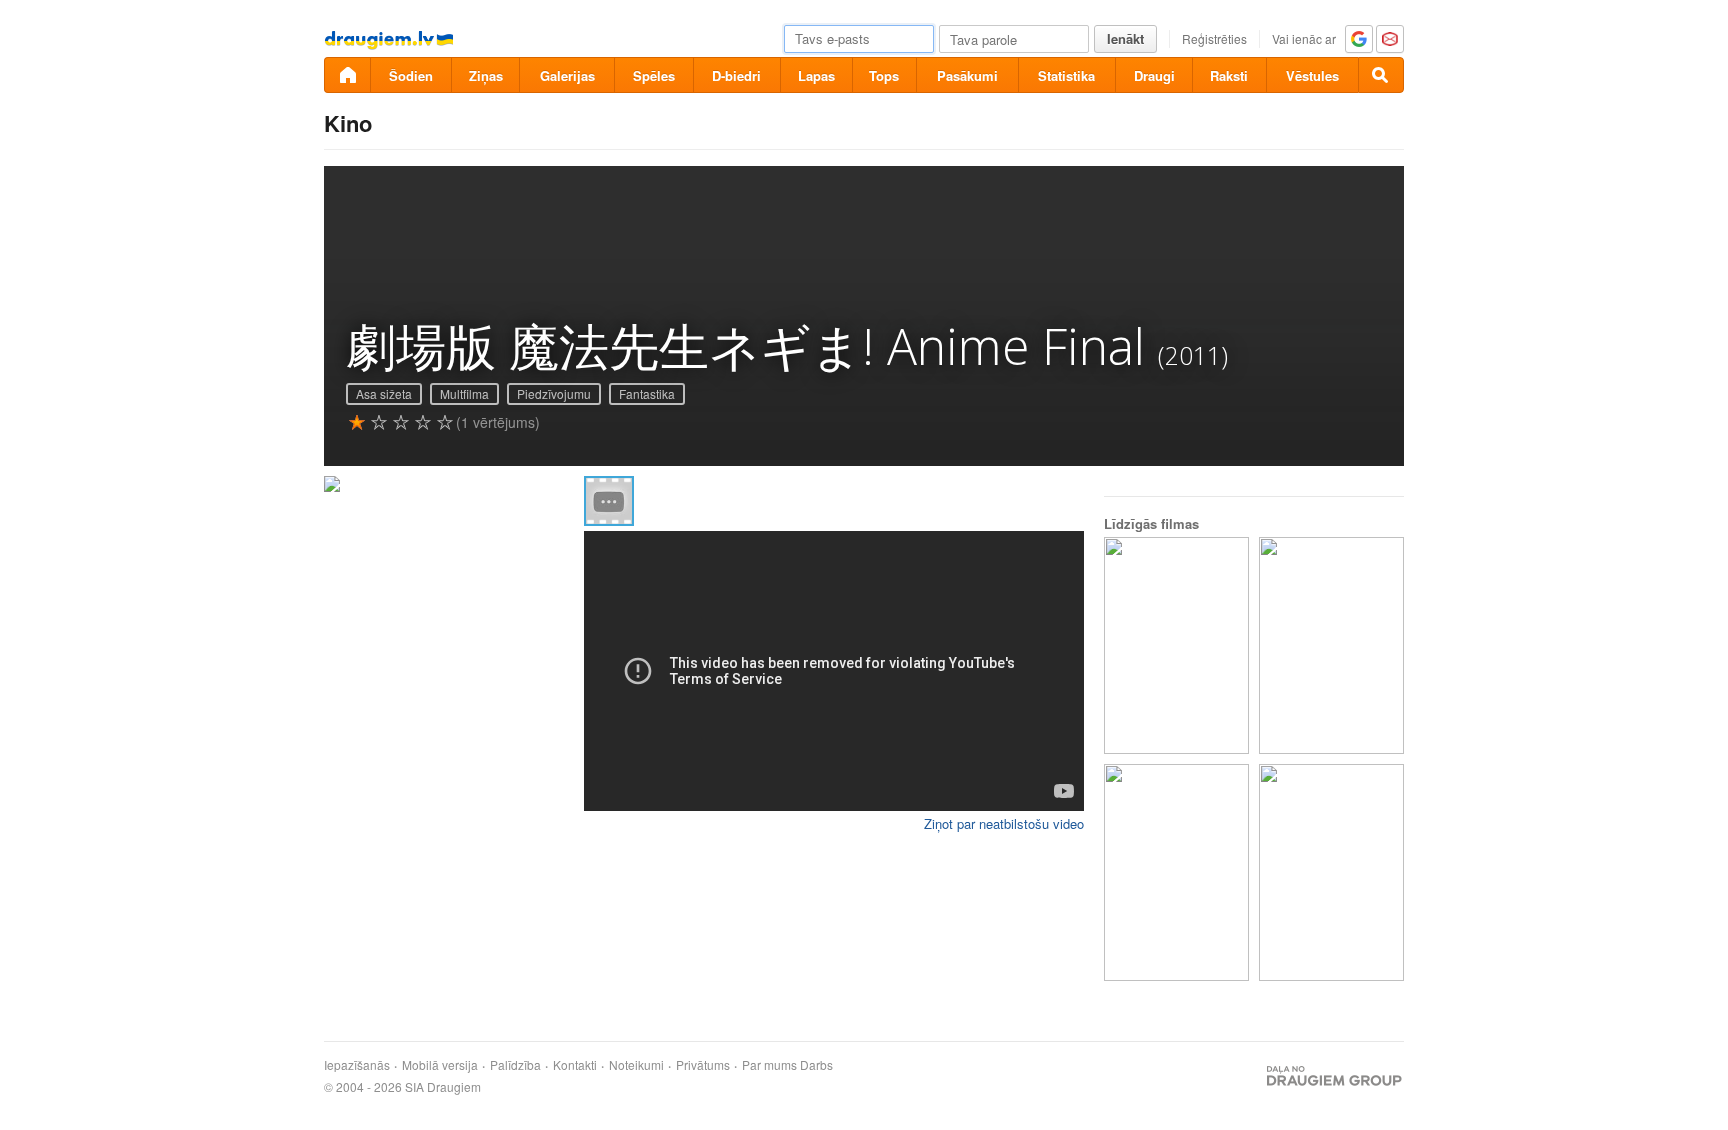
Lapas (816, 75)
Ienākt (1125, 38)
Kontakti (575, 1065)
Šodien (411, 75)
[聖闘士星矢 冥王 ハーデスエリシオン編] (1331, 872)
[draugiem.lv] (347, 75)
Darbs (816, 1065)
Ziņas (486, 75)
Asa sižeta (384, 393)
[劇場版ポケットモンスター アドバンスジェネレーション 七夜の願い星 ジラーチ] (1331, 645)
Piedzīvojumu (554, 393)
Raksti (1229, 75)
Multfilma (464, 393)
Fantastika (647, 393)
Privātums (703, 1065)
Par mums (769, 1065)
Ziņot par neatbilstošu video (1004, 823)
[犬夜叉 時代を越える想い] (1176, 872)
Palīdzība (515, 1065)
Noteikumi (636, 1065)
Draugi (1154, 75)
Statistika (1066, 75)
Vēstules (1312, 75)
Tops (884, 75)
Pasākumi (967, 75)
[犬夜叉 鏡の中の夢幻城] (1176, 645)
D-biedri (736, 75)
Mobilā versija (440, 1065)
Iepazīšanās (357, 1065)
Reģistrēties (1214, 38)
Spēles (654, 75)
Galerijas (567, 75)
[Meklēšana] (1381, 75)
